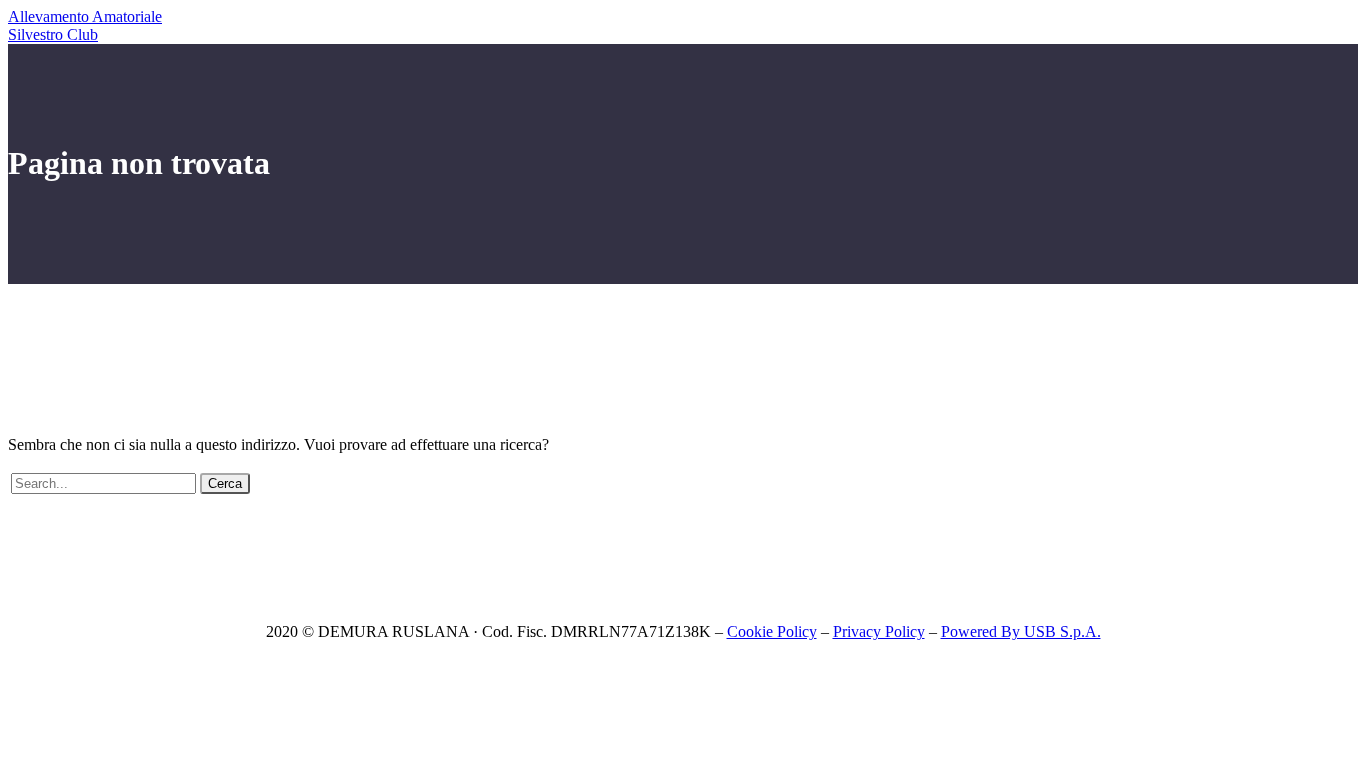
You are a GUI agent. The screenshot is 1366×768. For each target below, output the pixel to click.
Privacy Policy (879, 631)
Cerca (225, 483)
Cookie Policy (772, 631)
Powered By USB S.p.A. (1021, 631)
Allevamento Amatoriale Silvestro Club (85, 25)
